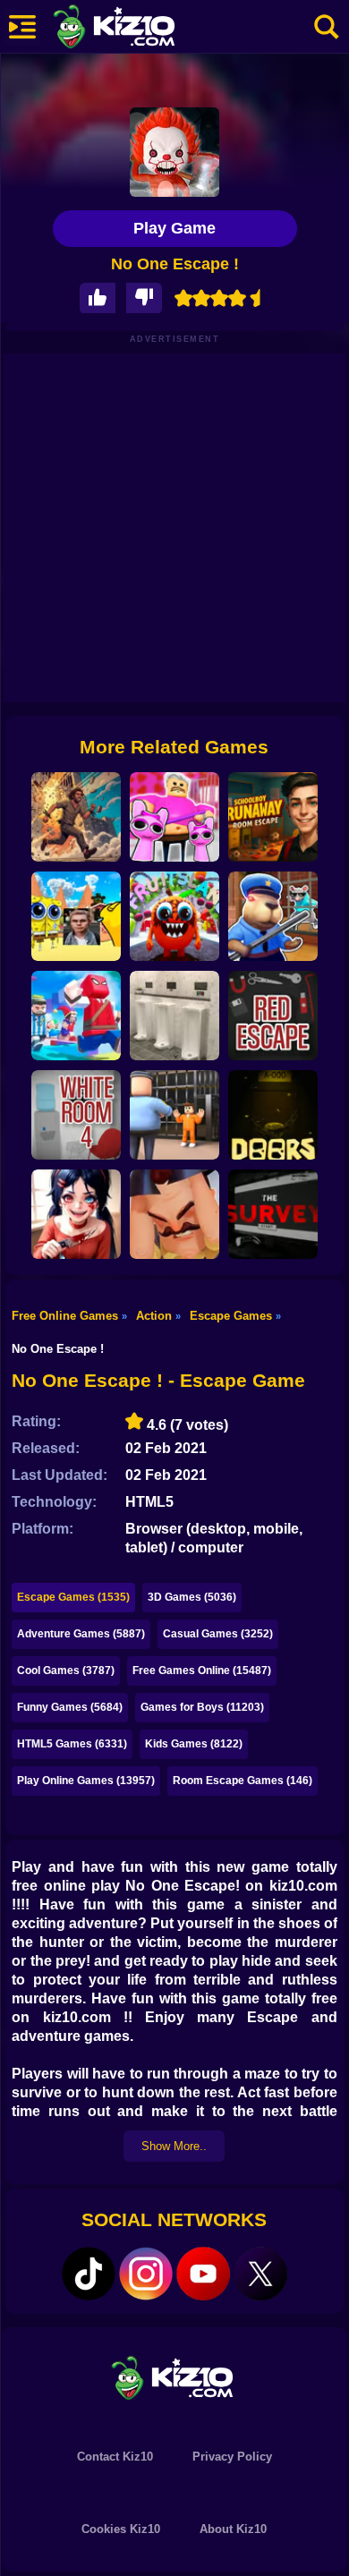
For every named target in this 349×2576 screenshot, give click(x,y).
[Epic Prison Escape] (76, 817)
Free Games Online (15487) (202, 1671)
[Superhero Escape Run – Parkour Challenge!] (76, 1016)
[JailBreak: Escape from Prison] (174, 1115)
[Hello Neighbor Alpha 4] (174, 1214)
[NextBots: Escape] (76, 916)
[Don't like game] (144, 298)
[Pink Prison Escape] (174, 817)
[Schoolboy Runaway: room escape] (273, 817)
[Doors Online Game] (273, 1115)
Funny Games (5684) (70, 1707)
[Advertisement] (174, 528)
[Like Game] (98, 298)
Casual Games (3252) (218, 1634)
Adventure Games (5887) (81, 1634)
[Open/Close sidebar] (22, 27)
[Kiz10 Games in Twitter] (260, 2274)
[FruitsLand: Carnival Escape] (174, 916)
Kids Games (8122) (194, 1744)
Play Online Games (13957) (86, 1781)
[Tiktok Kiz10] (89, 2274)
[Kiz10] (143, 29)
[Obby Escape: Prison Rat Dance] (273, 916)
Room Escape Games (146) (243, 1781)
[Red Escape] (273, 1016)
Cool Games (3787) (66, 1671)
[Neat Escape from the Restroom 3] (174, 1016)
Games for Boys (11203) (202, 1707)
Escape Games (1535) (73, 1597)
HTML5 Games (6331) (72, 1744)
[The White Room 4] (76, 1115)
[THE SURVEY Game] (273, 1214)
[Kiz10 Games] (174, 2377)
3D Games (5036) (192, 1597)
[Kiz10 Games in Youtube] (203, 2274)
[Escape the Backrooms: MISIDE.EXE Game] (76, 1214)
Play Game (174, 228)
